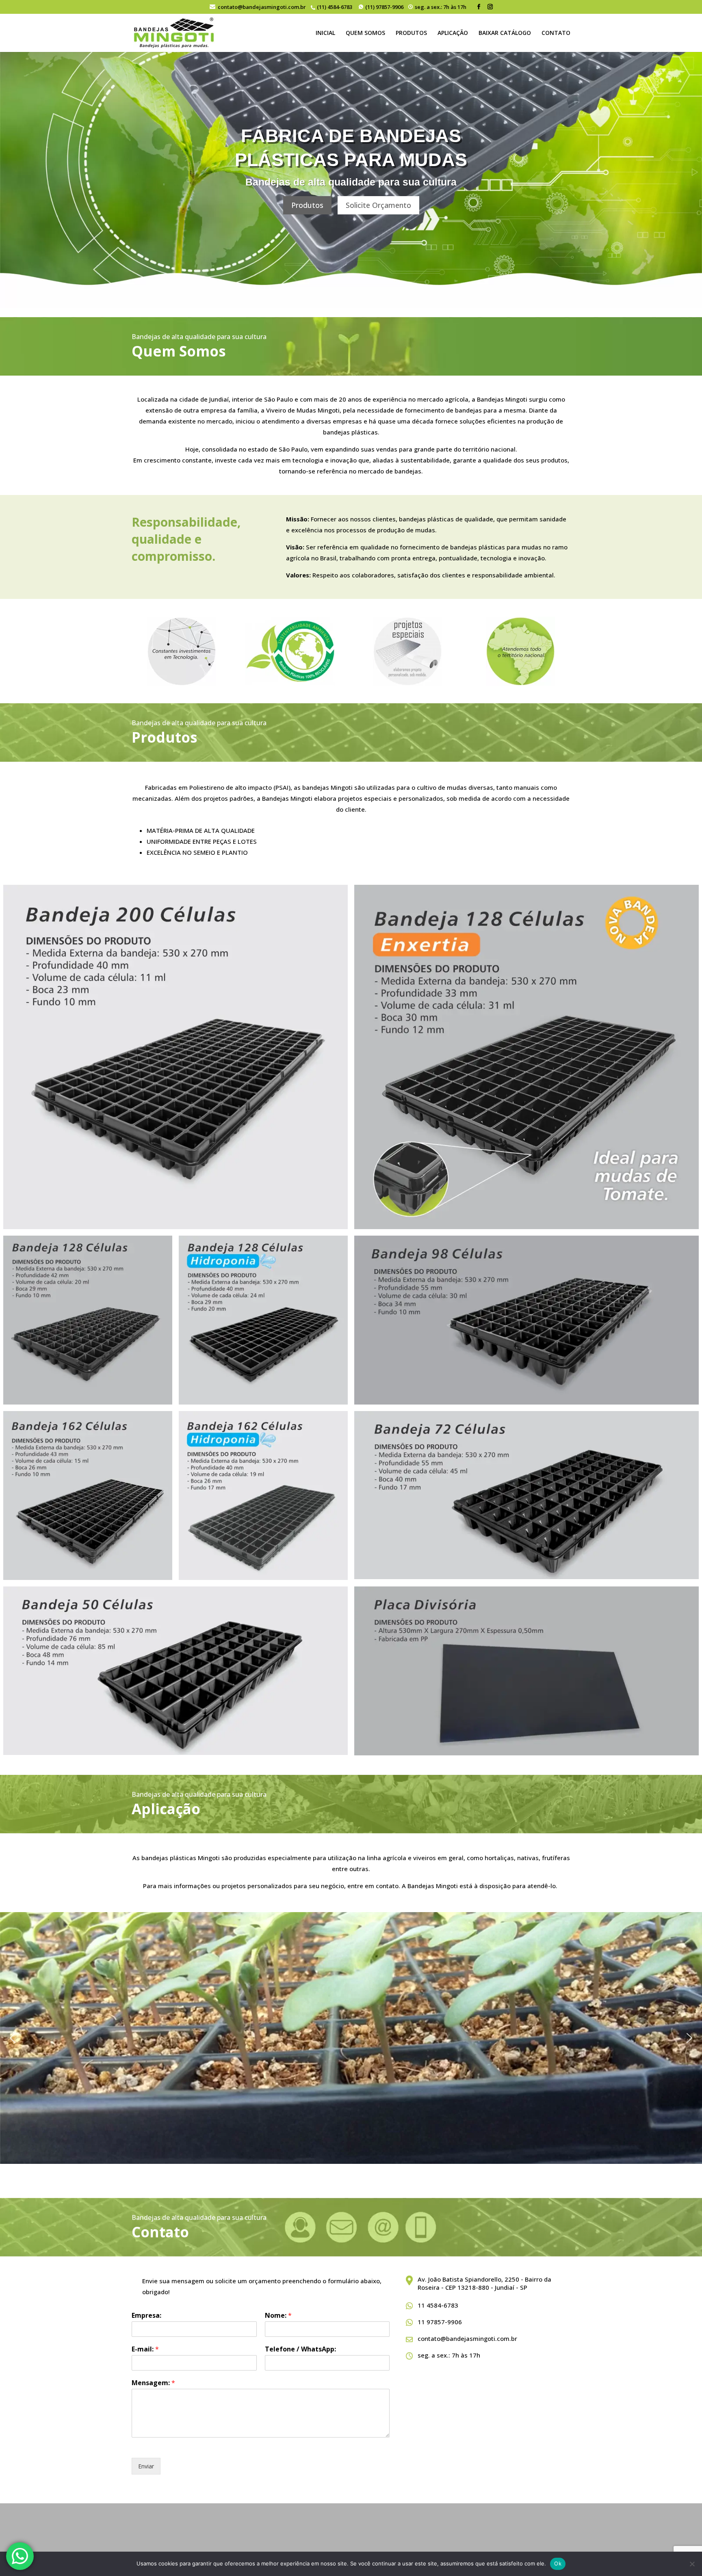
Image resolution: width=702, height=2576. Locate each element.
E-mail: (145, 2349)
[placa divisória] (526, 1495)
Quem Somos (365, 33)
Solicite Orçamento (378, 205)
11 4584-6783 (438, 2305)
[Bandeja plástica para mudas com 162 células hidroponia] (263, 1495)
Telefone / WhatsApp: (300, 2349)
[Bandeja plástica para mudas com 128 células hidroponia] (88, 1320)
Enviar (146, 2466)
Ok (558, 2563)
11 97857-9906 (440, 2322)
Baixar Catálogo (505, 33)
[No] (692, 2564)
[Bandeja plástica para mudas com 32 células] (526, 1320)
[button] (13, 2038)
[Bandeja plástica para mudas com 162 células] (88, 1495)
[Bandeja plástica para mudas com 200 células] (175, 1057)
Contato (556, 33)
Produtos (411, 33)
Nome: (278, 2316)
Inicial (325, 33)
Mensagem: (153, 2383)
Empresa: (146, 2316)
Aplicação (453, 33)
